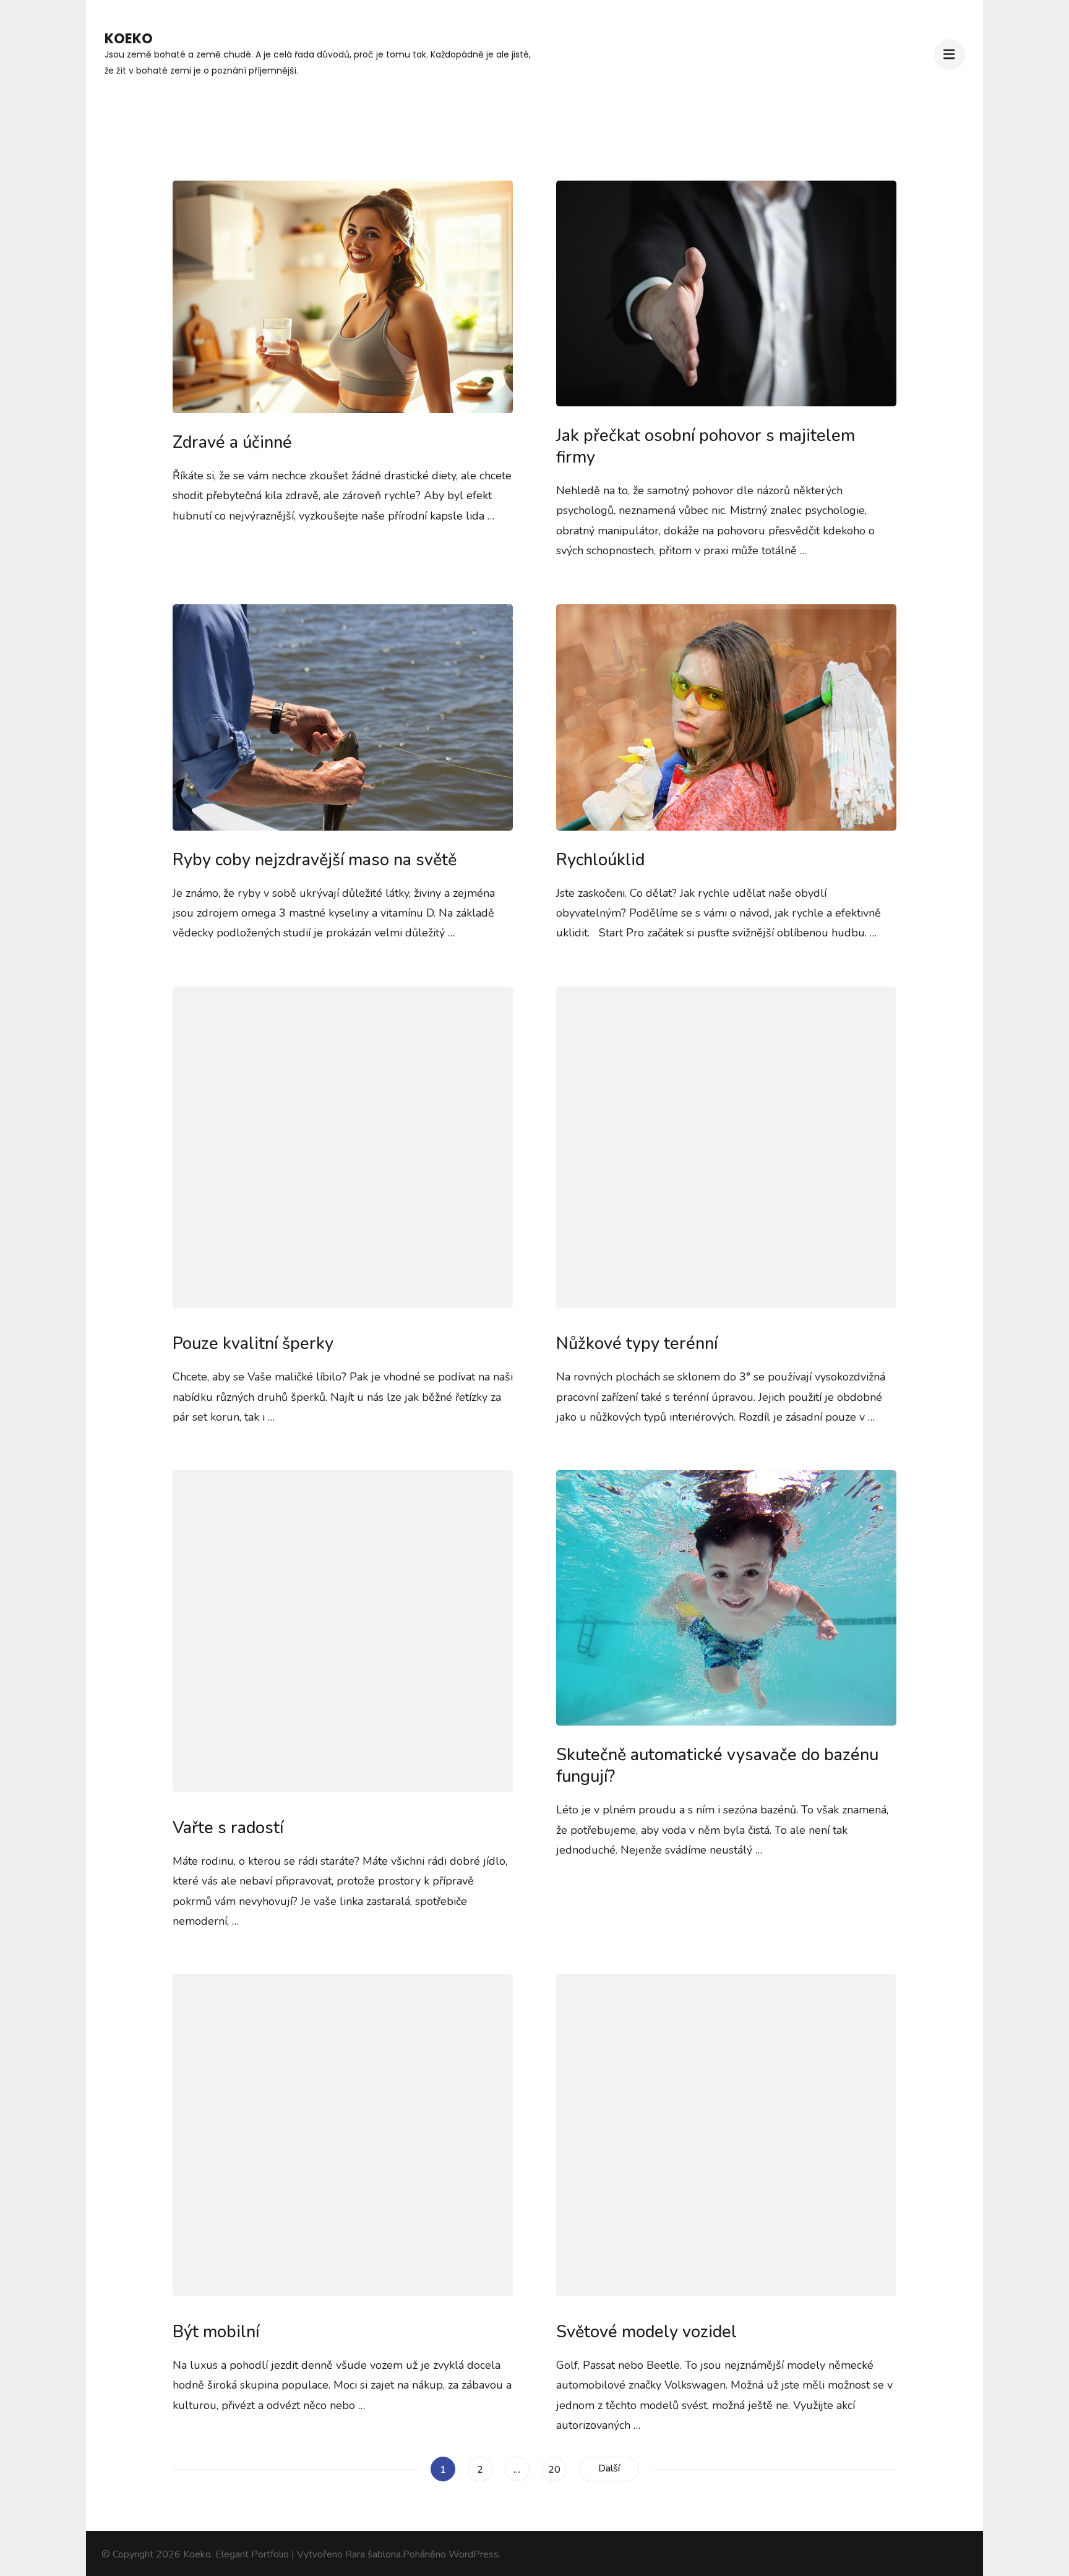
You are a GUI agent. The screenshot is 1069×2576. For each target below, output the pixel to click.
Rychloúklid (600, 860)
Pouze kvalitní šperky (253, 1344)
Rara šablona (373, 2554)
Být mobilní (216, 2332)
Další (609, 2468)
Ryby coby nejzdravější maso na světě (315, 860)
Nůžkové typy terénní (637, 1344)
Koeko (129, 39)
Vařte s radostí (228, 1828)
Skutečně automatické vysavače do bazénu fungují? (717, 1766)
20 (557, 2469)
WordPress (474, 2554)
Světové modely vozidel (646, 2332)
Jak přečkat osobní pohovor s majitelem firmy (706, 447)
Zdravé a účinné (232, 443)
